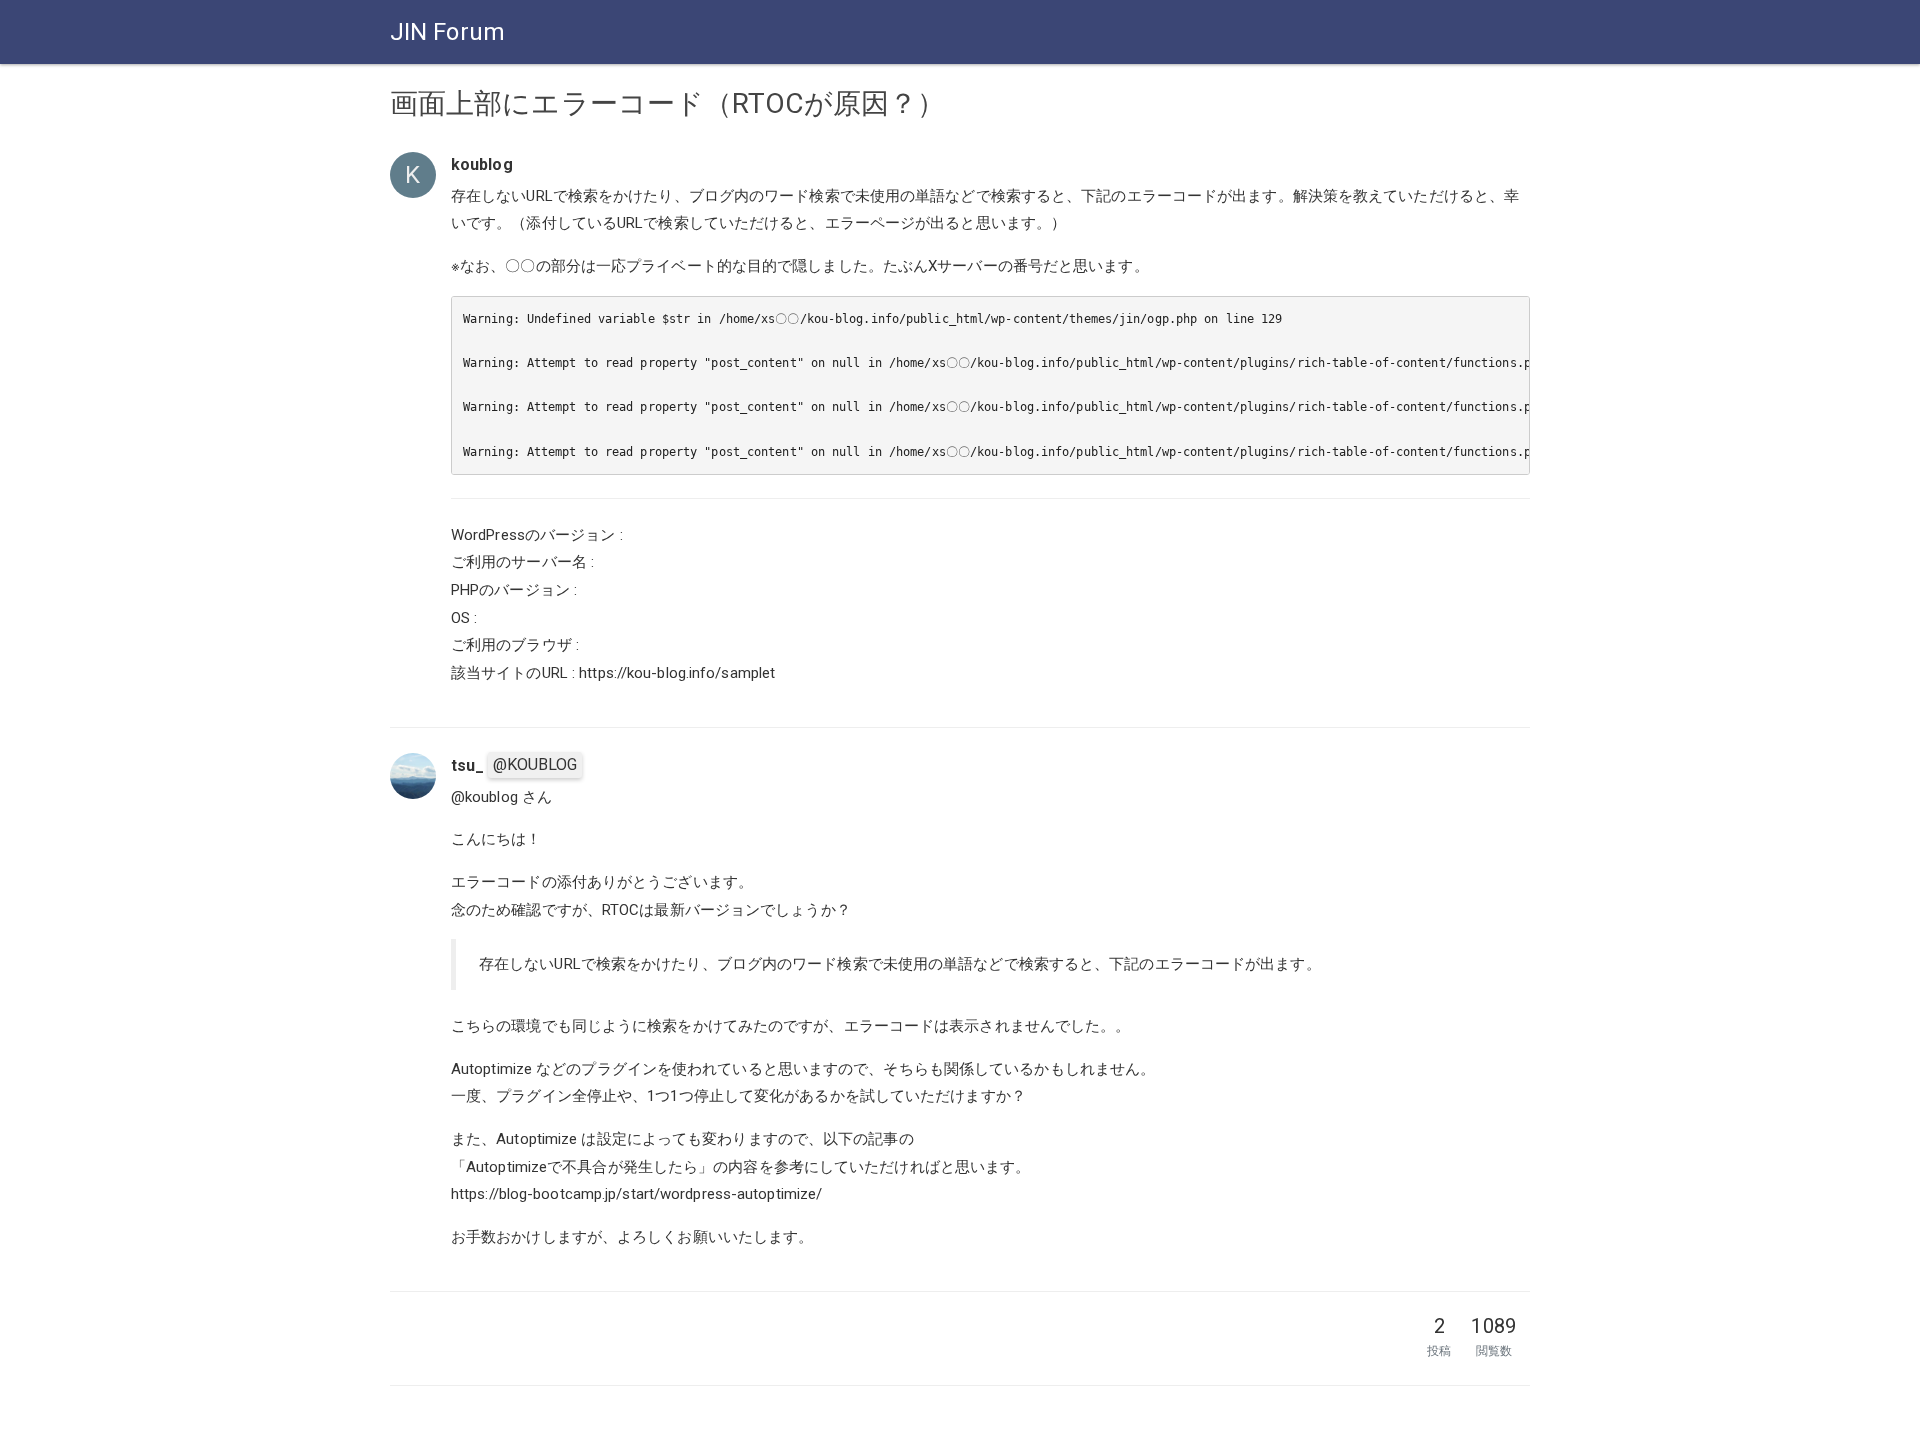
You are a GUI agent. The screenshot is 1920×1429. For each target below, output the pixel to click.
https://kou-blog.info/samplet (677, 673)
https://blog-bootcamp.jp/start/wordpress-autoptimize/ (636, 1194)
